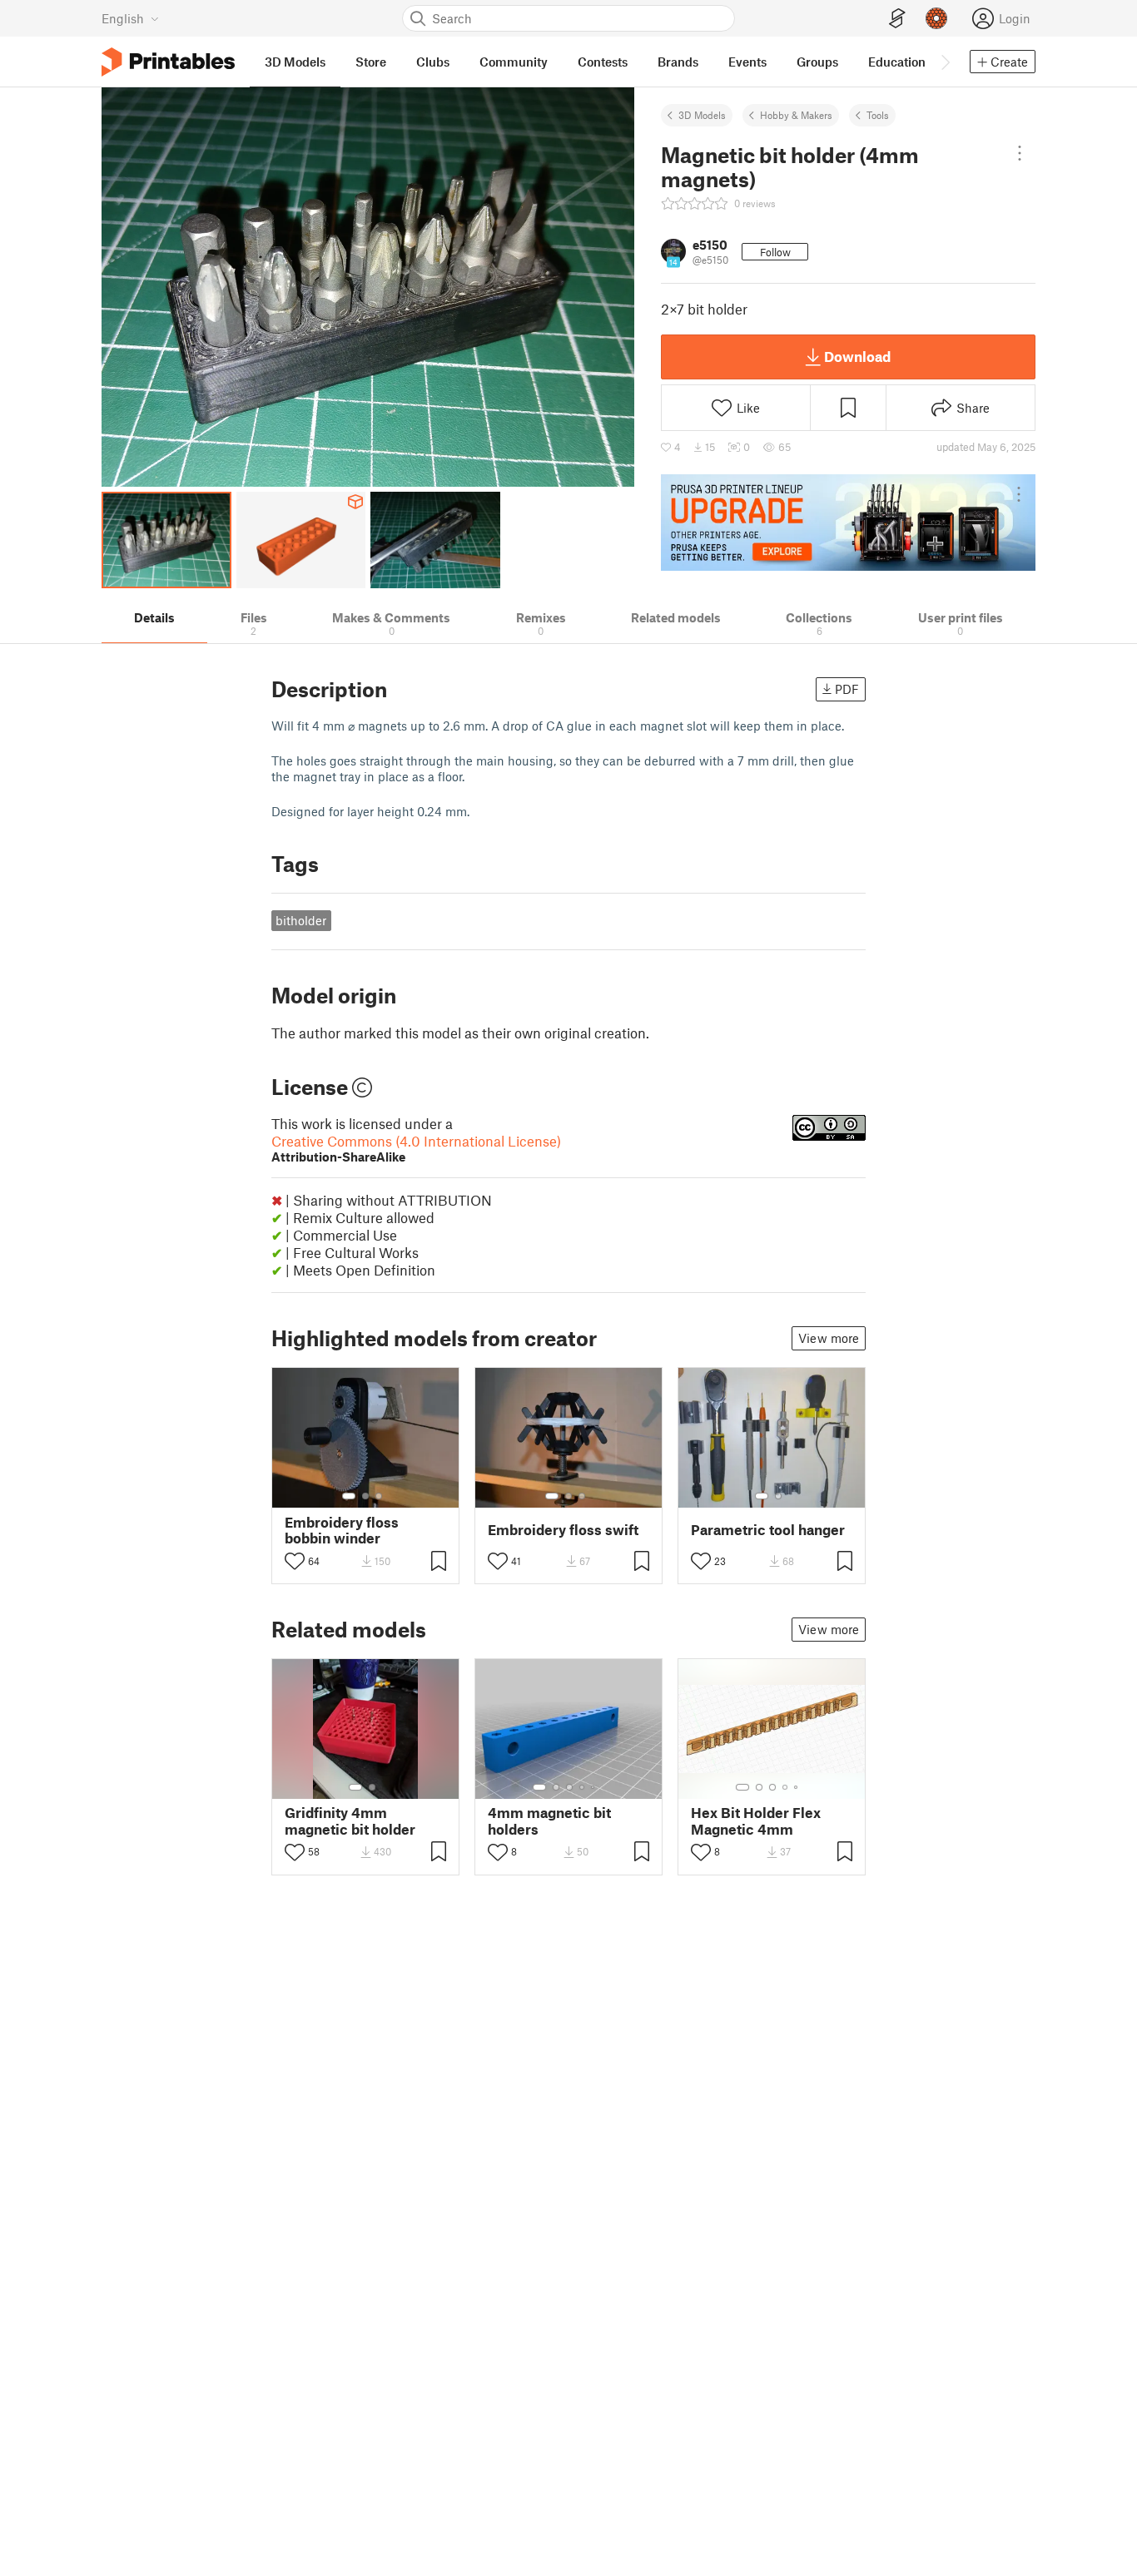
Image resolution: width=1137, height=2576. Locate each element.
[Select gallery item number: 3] (379, 1496)
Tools (878, 115)
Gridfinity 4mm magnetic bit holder (350, 1821)
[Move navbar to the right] (945, 62)
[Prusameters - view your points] (936, 18)
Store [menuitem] (371, 62)
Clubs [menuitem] (433, 62)
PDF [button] (847, 689)
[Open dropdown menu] (1020, 153)
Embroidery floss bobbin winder (342, 1530)
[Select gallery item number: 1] (349, 1496)
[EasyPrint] (897, 19)
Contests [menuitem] (603, 62)
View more (829, 1338)
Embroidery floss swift (563, 1530)
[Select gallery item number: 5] (594, 1787)
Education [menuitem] (897, 62)
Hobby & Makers (796, 115)
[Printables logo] (168, 62)
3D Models (702, 115)
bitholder (301, 920)
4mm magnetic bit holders (549, 1821)
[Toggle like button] (295, 1561)
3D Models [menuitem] (295, 62)
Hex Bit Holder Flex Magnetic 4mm (756, 1821)
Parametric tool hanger (768, 1530)
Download (857, 356)
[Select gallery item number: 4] (583, 1787)
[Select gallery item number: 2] (365, 1496)
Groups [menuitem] (817, 62)
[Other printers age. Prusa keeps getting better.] (848, 523)
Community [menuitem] (514, 62)
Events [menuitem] (747, 62)
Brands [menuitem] (678, 62)
